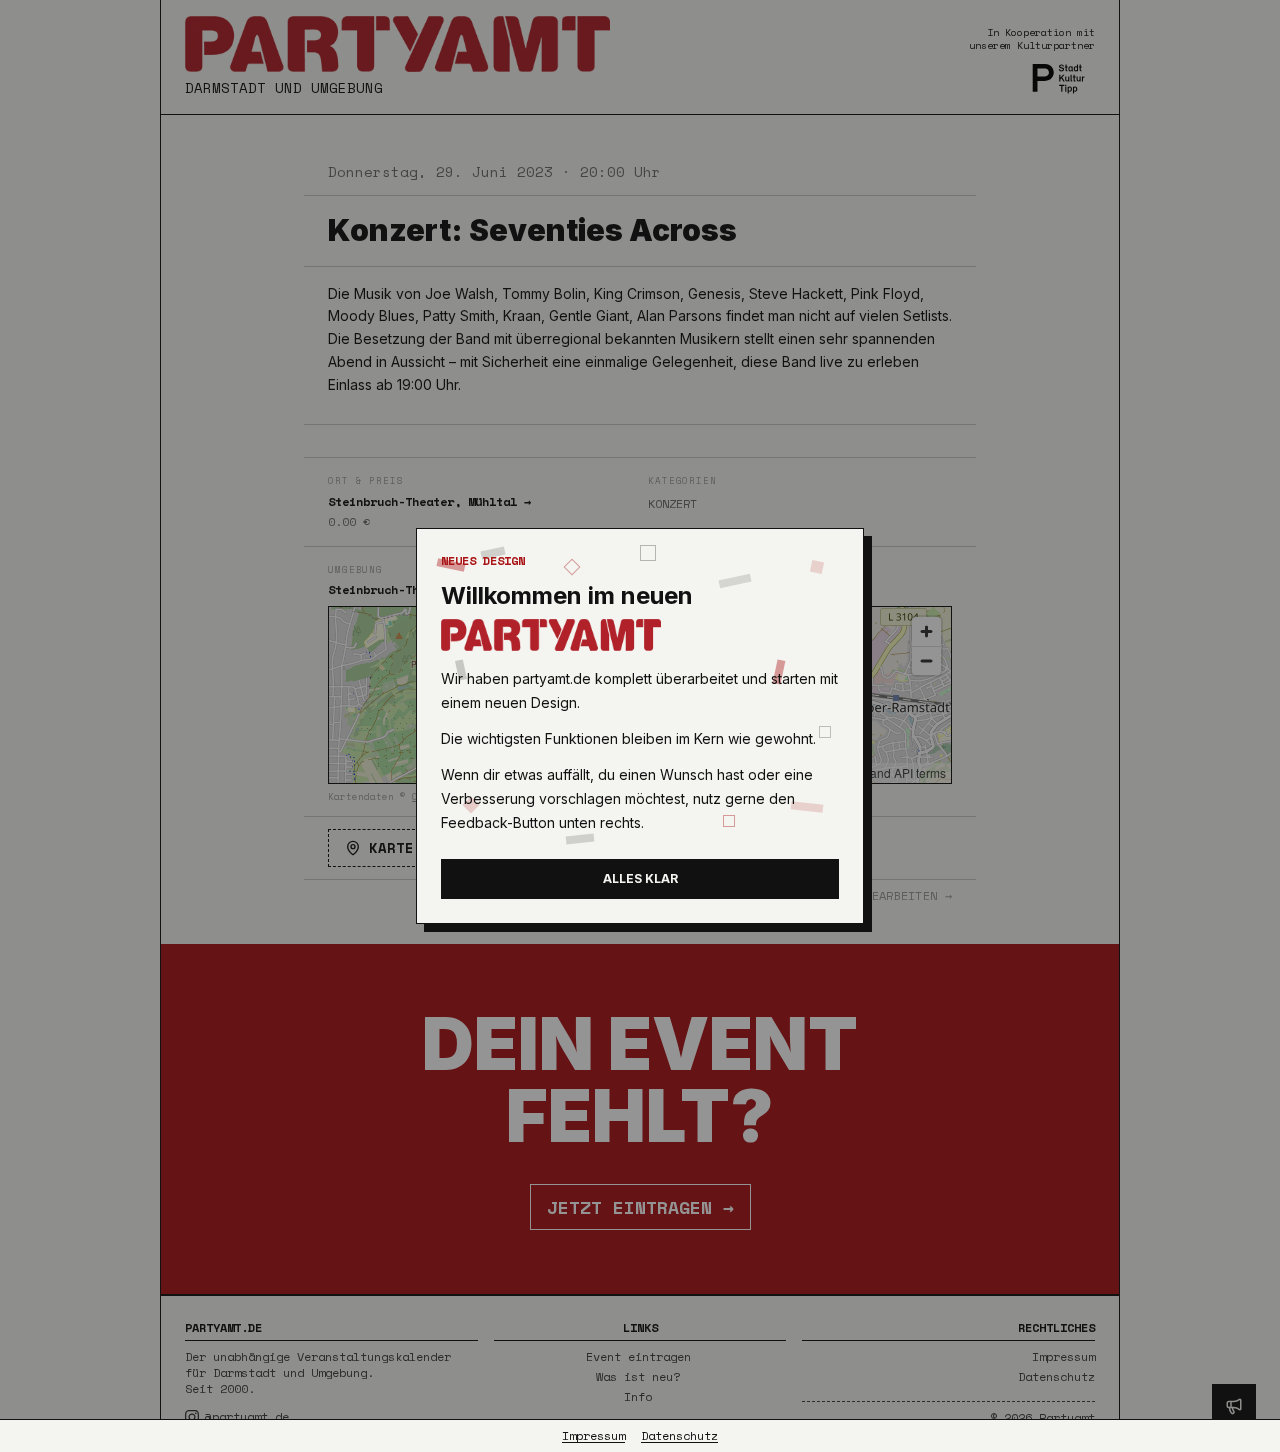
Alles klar (640, 878)
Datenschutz (679, 1436)
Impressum (593, 1436)
